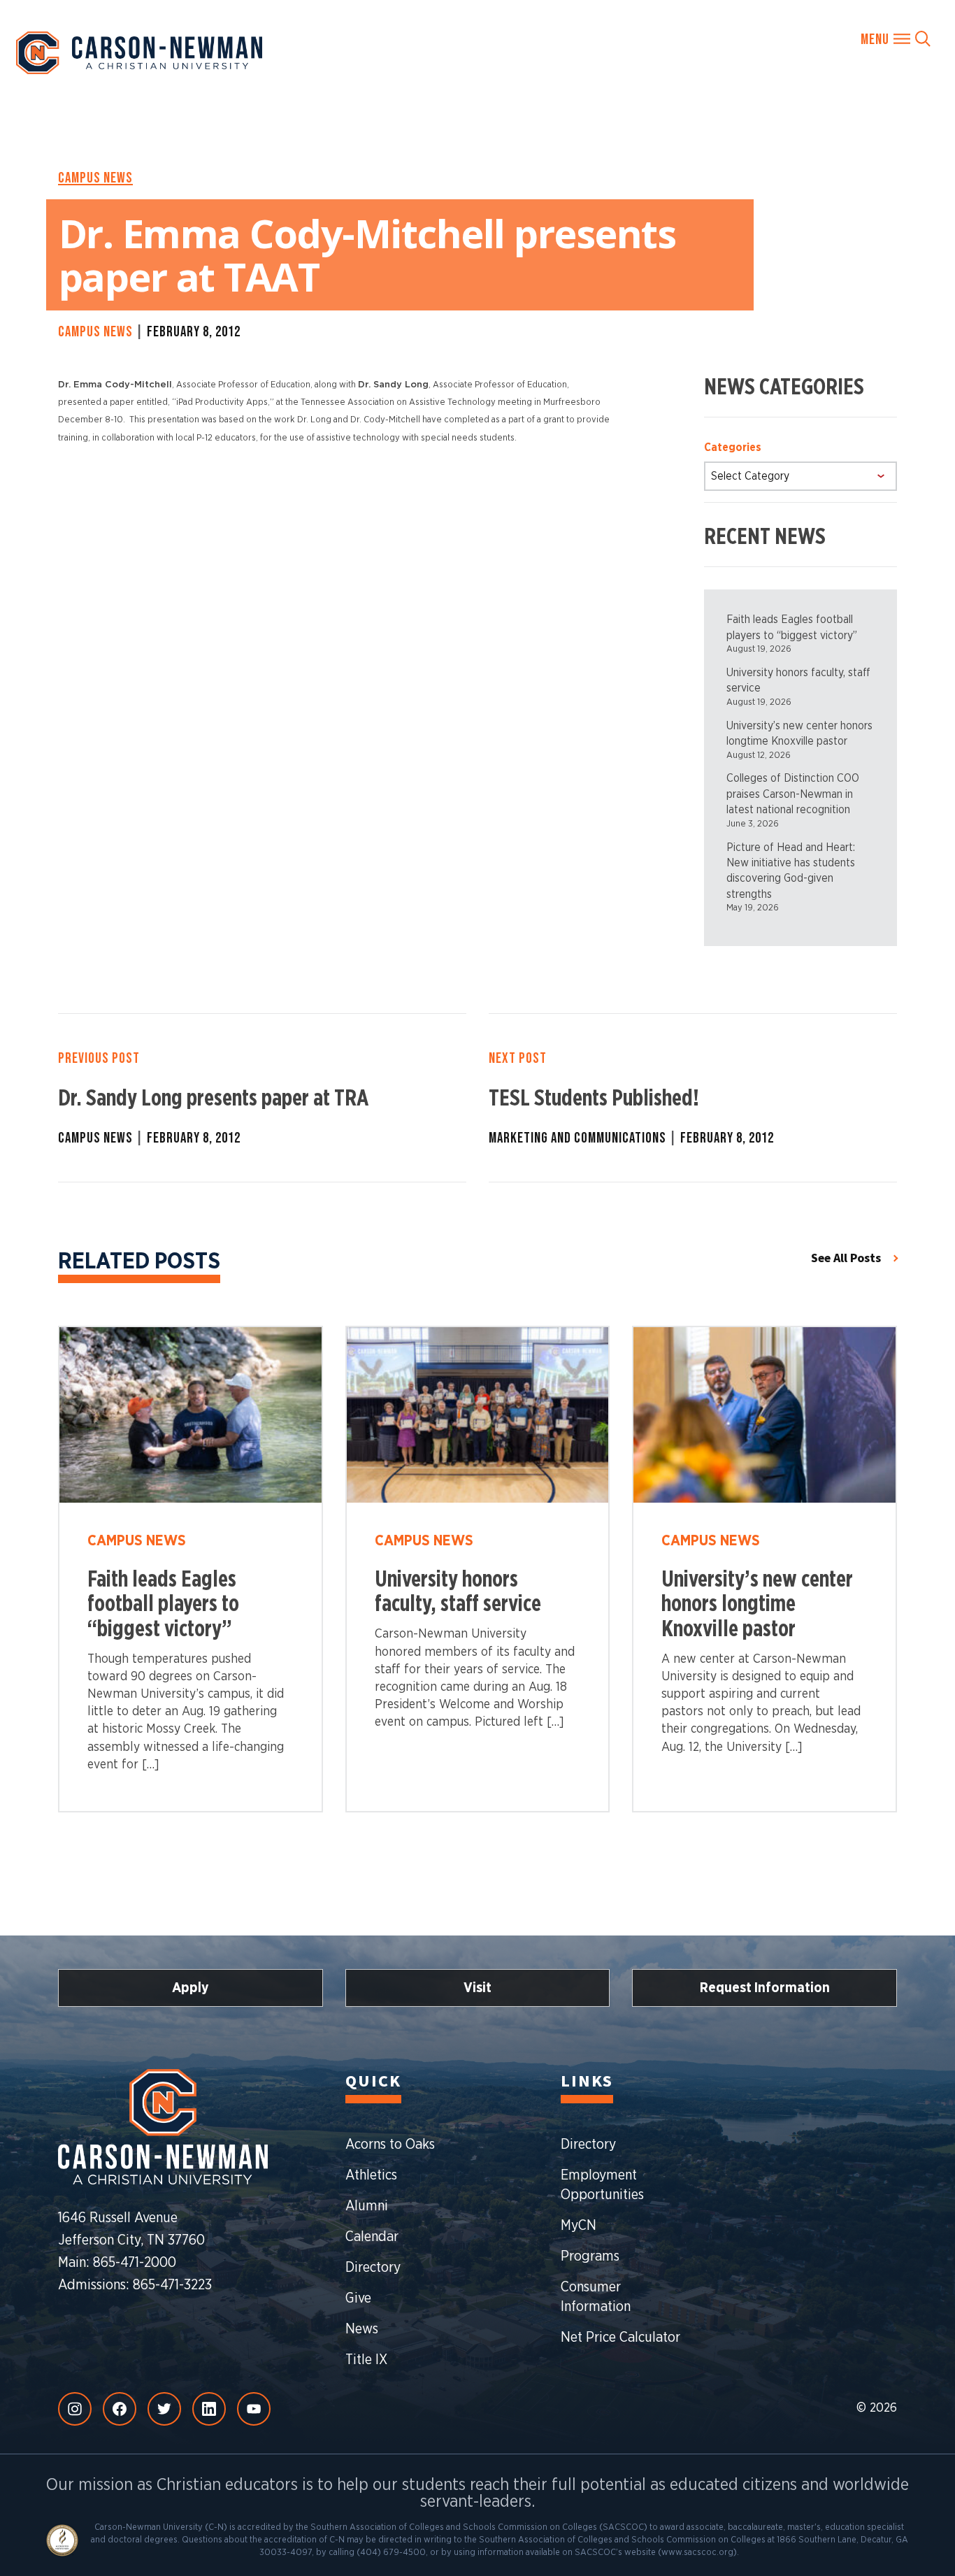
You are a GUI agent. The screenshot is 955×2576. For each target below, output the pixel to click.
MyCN (579, 2226)
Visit (477, 1988)
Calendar (372, 2237)
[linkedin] (209, 2409)
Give (358, 2298)
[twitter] (164, 2409)
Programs (590, 2256)
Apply (191, 1988)
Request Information (765, 1988)
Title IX (366, 2360)
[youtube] (254, 2409)
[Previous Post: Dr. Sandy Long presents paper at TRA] (262, 1098)
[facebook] (120, 2409)
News (362, 2329)
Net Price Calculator (620, 2338)
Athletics (371, 2175)
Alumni (367, 2206)
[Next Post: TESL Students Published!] (693, 1098)
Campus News (95, 178)
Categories (733, 448)
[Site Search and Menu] (896, 38)
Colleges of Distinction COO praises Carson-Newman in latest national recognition (793, 794)
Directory (373, 2268)
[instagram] (75, 2409)
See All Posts (846, 1258)
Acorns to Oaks (390, 2145)
